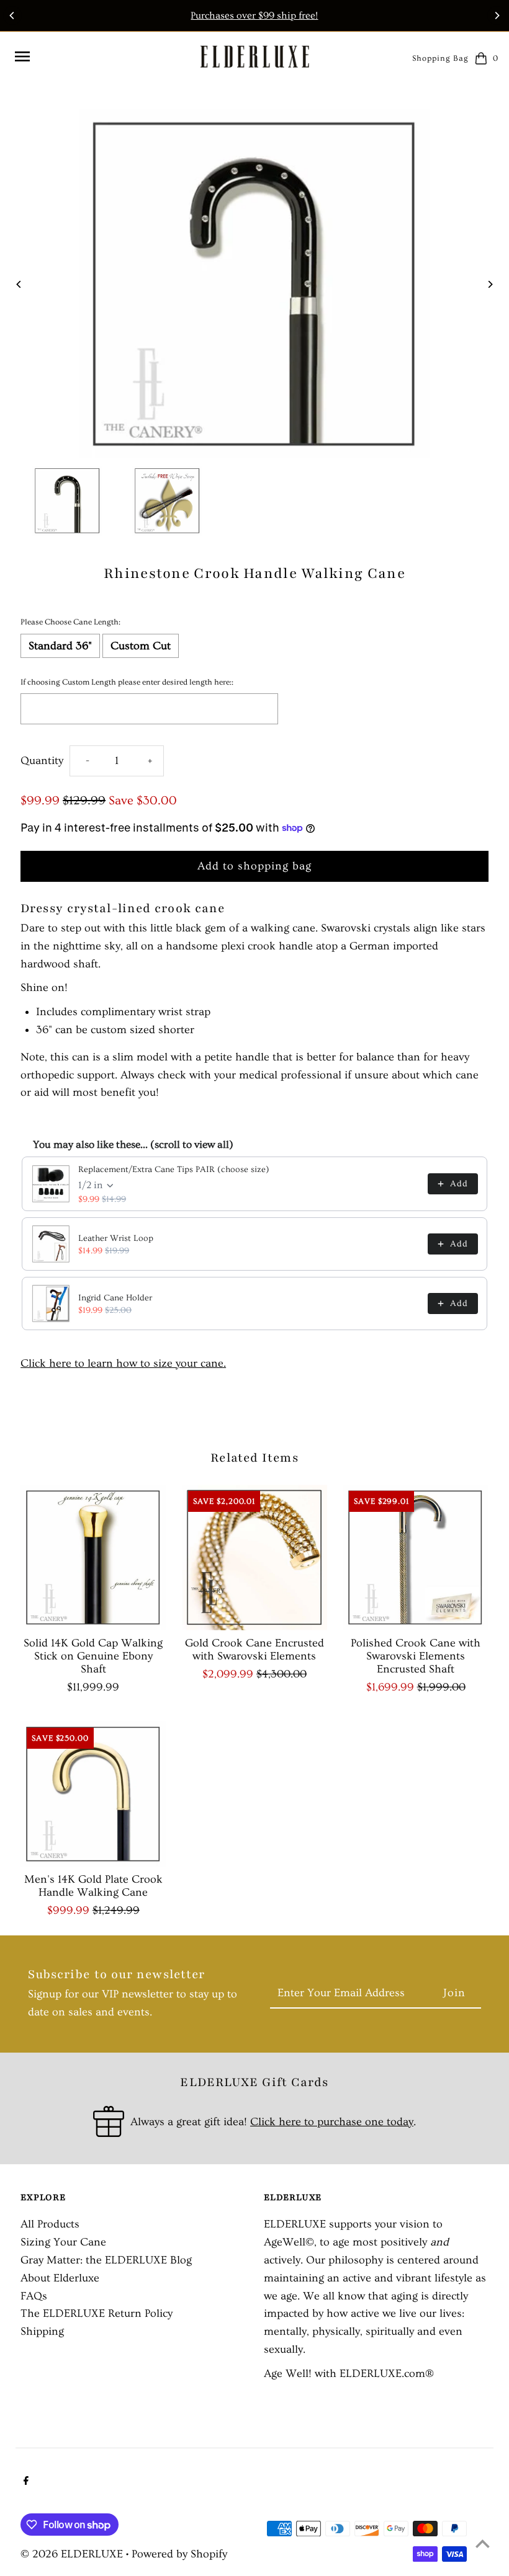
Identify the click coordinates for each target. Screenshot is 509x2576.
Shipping (42, 2331)
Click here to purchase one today (332, 2122)
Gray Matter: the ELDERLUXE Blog (106, 2260)
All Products (50, 2224)
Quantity (42, 761)
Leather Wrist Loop (116, 1238)
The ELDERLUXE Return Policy (97, 2313)
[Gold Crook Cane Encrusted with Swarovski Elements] (255, 1557)
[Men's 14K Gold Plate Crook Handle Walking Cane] (93, 1794)
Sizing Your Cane (63, 2242)
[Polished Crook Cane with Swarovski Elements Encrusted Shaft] (416, 1557)
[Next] (497, 16)
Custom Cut (141, 646)
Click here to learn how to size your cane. (123, 1363)
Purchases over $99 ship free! (254, 16)
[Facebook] (25, 2482)
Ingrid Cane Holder (115, 1298)
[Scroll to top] (483, 2543)
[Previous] (12, 16)
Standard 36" (60, 646)
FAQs (34, 2296)
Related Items (254, 1458)
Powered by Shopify (179, 2554)
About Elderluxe (60, 2278)
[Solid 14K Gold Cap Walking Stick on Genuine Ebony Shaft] (93, 1557)
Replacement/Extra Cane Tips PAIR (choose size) (174, 1170)
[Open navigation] (102, 56)
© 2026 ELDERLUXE (73, 2554)
